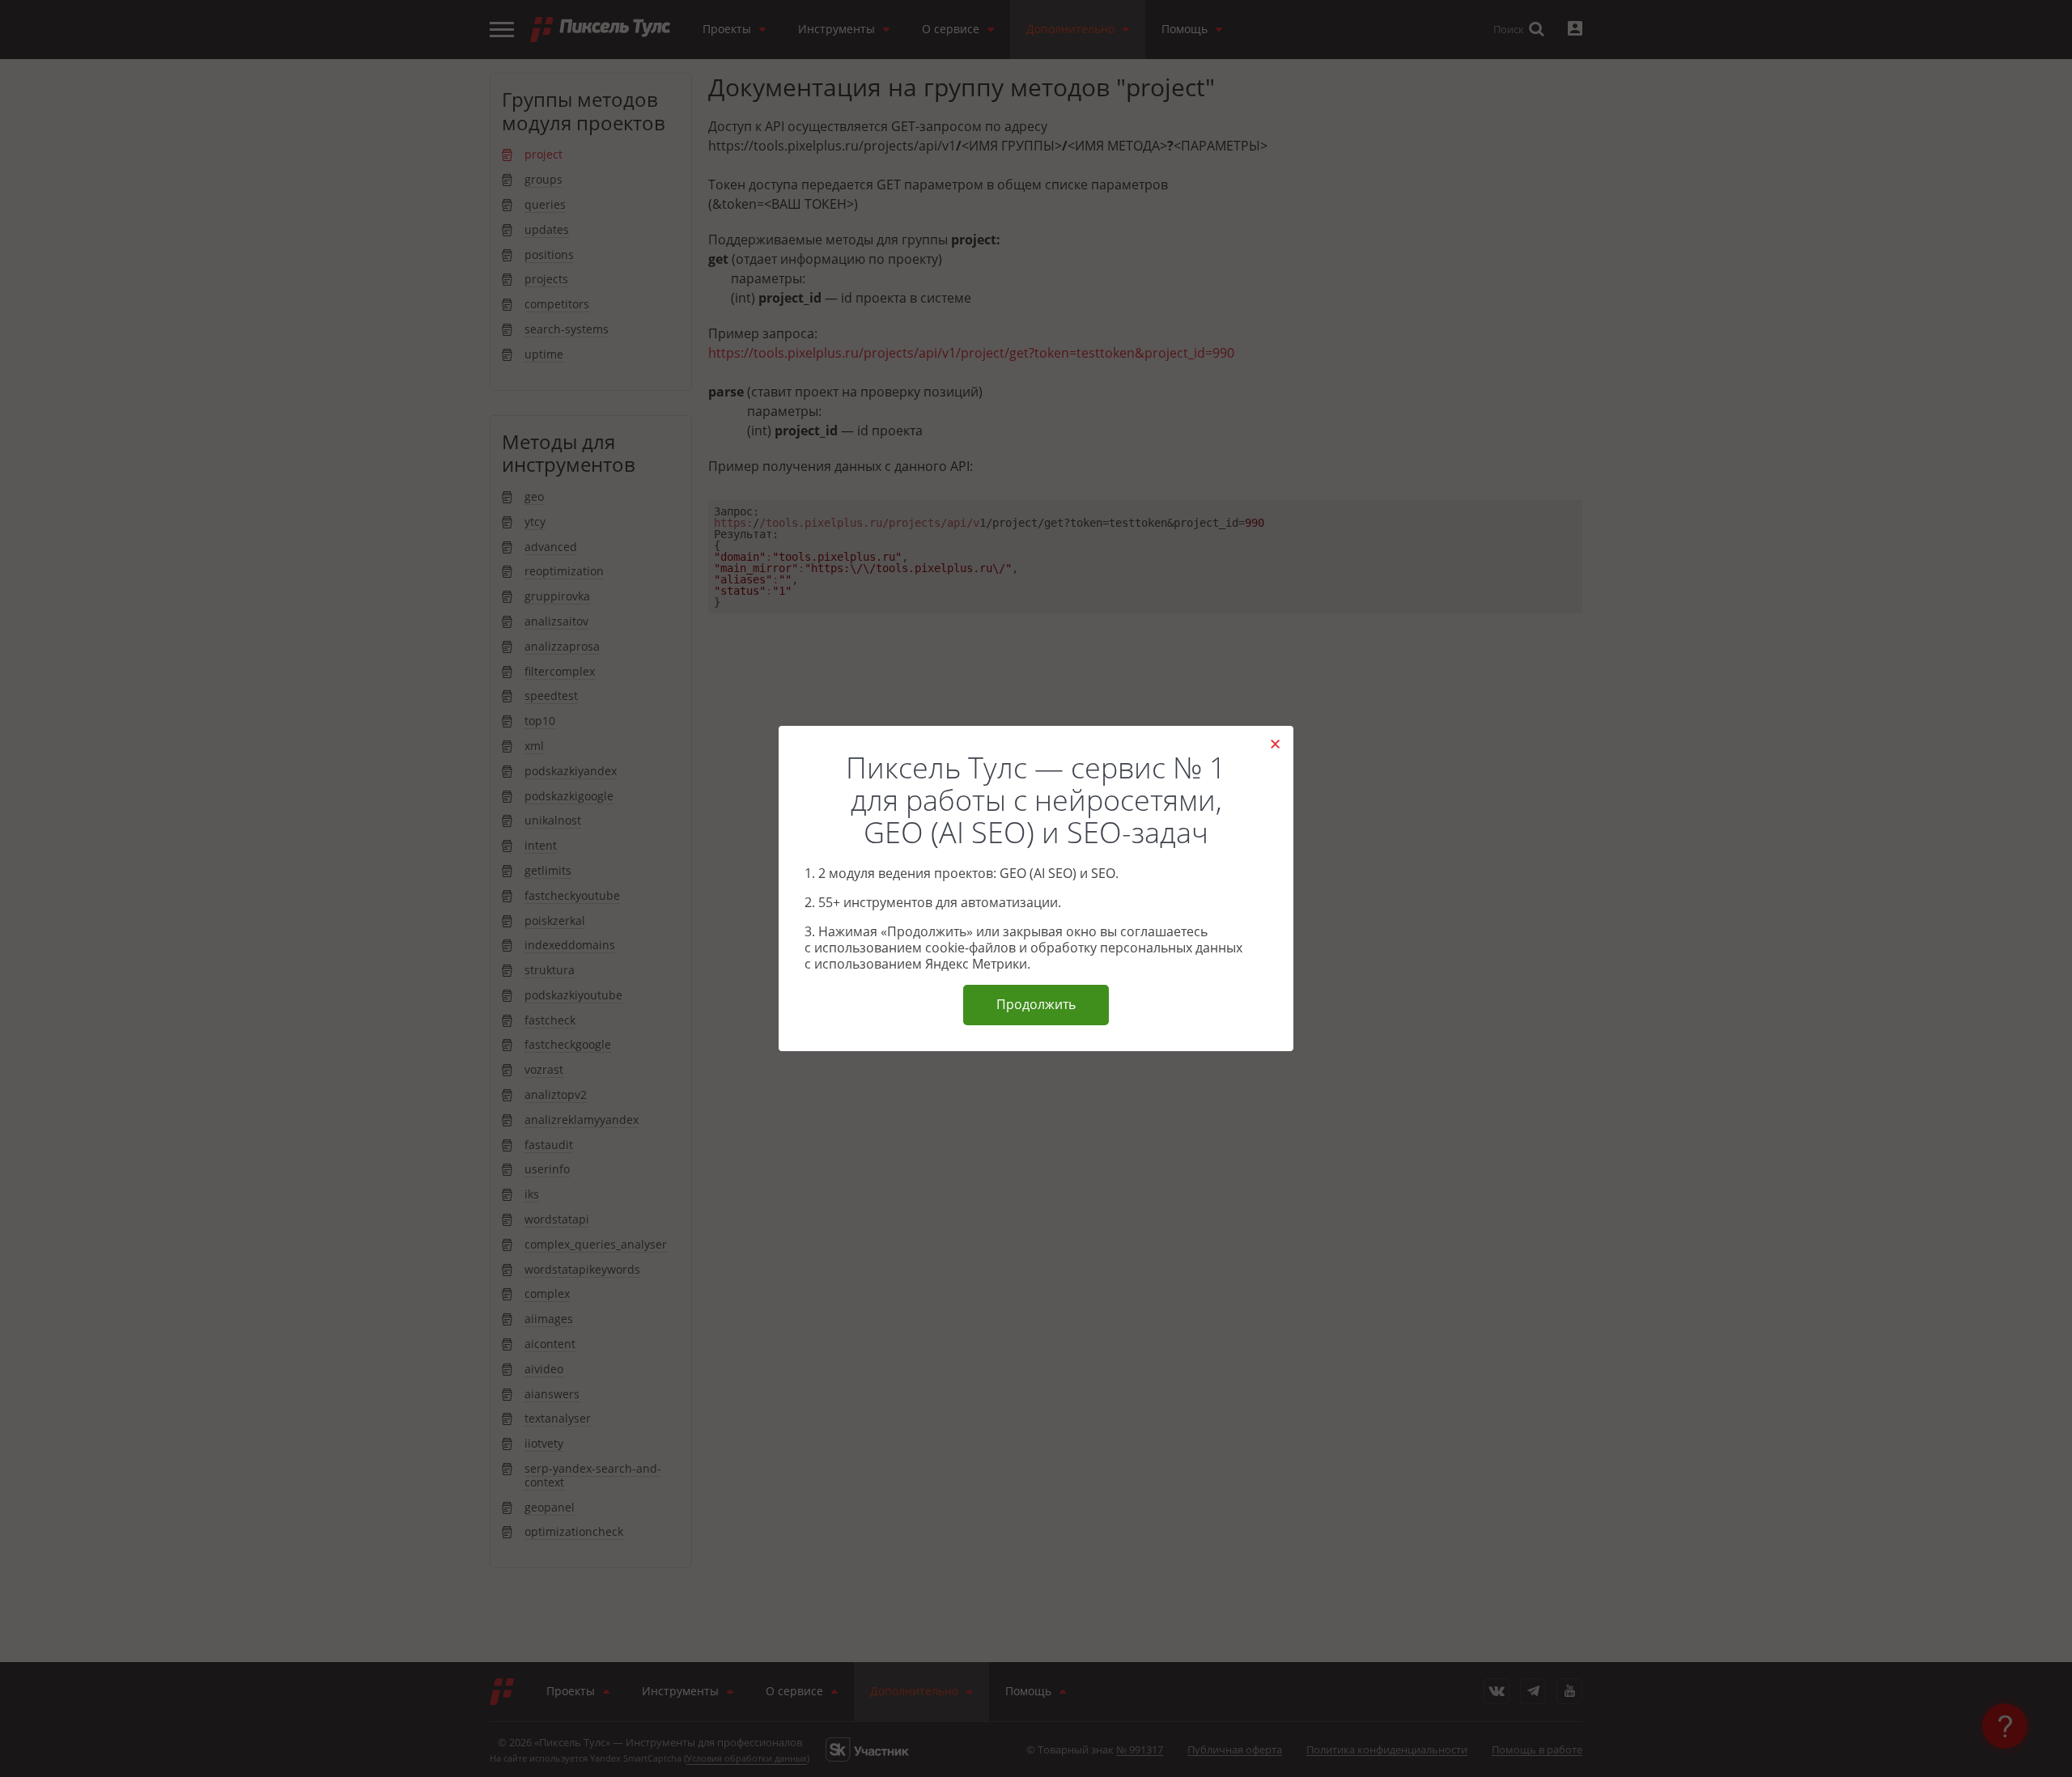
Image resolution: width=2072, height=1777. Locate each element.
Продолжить (1036, 1004)
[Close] (1275, 744)
